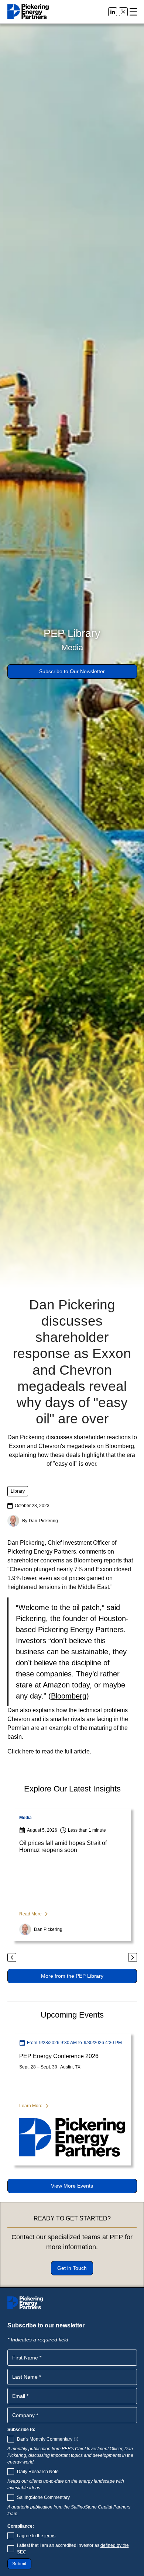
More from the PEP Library (72, 1976)
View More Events (72, 2186)
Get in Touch (72, 2268)
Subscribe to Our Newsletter (72, 671)
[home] (28, 12)
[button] (133, 12)
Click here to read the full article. (49, 1751)
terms (50, 2536)
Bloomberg (69, 1696)
